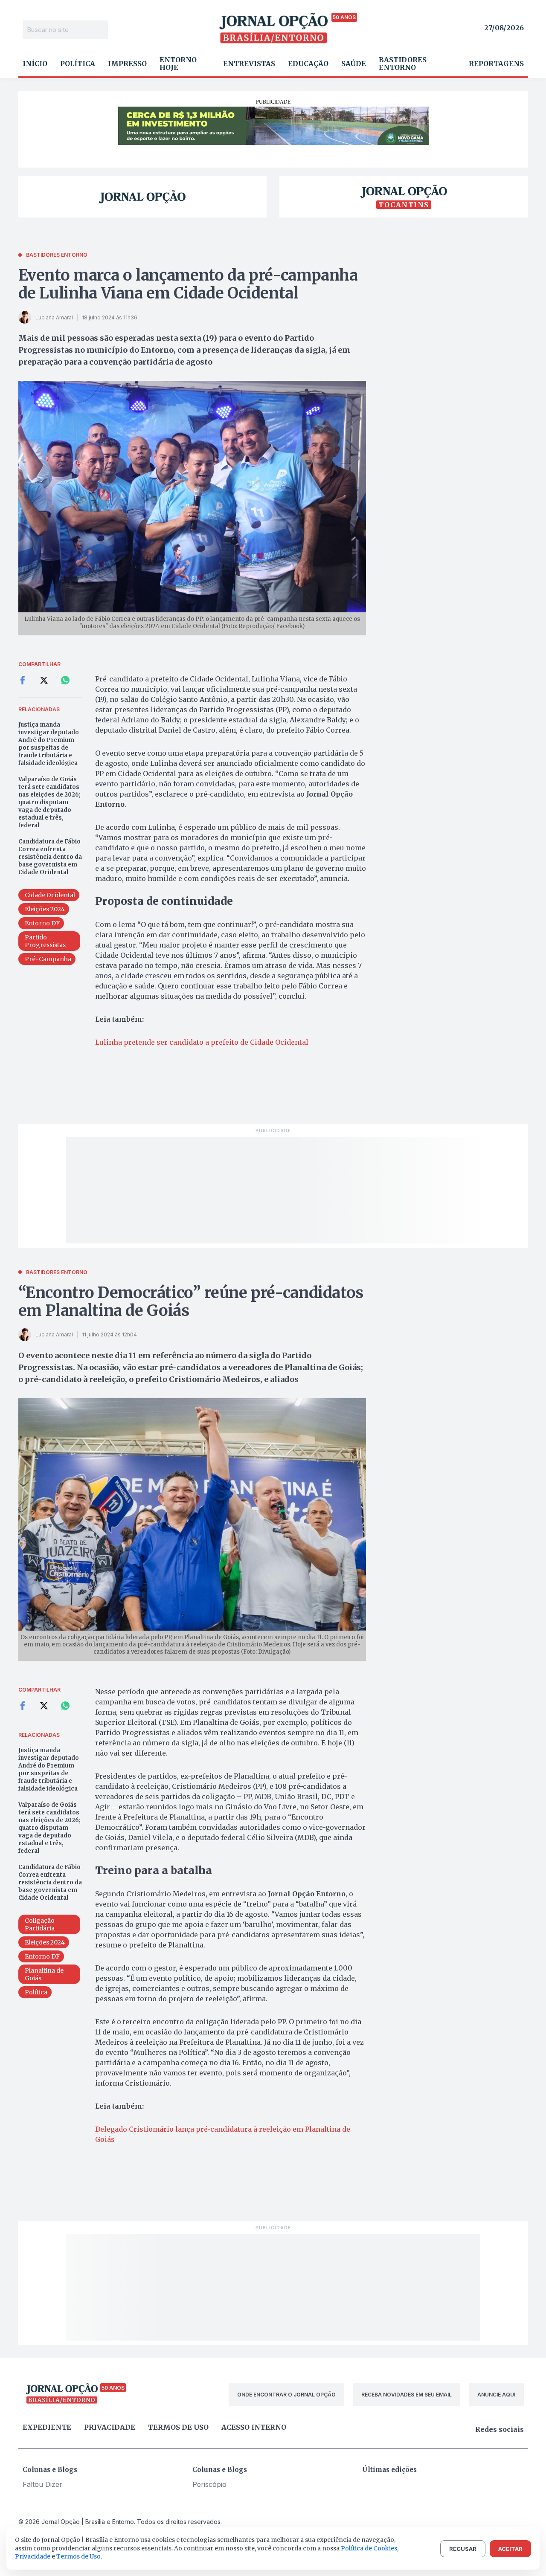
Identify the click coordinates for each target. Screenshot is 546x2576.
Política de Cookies (369, 2548)
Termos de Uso (78, 2556)
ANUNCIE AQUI (496, 2395)
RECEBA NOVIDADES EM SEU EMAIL (407, 2395)
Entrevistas (249, 64)
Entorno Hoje (178, 64)
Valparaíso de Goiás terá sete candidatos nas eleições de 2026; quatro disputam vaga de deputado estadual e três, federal (49, 802)
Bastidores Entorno (403, 64)
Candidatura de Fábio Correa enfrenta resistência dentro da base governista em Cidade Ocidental (50, 857)
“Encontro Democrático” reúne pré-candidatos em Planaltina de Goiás (191, 1302)
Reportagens (496, 64)
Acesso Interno (254, 2427)
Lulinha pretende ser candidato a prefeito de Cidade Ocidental (202, 1042)
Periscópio (209, 2484)
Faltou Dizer (42, 2484)
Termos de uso (178, 2427)
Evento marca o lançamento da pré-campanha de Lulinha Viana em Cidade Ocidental (188, 284)
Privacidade (110, 2427)
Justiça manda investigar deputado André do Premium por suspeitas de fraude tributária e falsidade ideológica (49, 744)
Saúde (354, 64)
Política (78, 64)
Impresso (127, 64)
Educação (308, 64)
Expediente (47, 2427)
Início (35, 64)
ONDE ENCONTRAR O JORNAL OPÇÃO (286, 2395)
